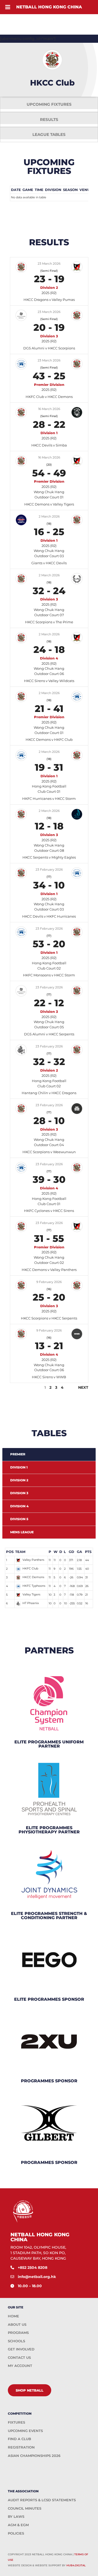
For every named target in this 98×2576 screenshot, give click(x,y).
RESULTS (49, 119)
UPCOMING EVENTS (25, 2431)
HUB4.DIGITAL (76, 2565)
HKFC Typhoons (34, 1586)
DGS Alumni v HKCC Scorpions (49, 348)
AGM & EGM (18, 2525)
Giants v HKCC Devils (49, 563)
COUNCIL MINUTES (25, 2508)
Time (39, 190)
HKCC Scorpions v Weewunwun (49, 1152)
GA (79, 1552)
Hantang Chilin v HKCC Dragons (49, 1093)
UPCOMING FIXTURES (49, 104)
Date (16, 190)
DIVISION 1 (19, 1467)
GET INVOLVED (21, 2349)
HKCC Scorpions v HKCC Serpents (49, 1318)
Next (83, 1387)
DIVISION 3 (19, 1493)
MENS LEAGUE (22, 1532)
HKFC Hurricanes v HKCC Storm (49, 799)
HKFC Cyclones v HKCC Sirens (49, 1211)
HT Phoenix (31, 1603)
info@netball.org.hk (37, 2277)
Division (53, 190)
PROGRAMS (18, 2333)
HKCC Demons (33, 1577)
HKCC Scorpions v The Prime (49, 622)
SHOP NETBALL (30, 2390)
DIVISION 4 (19, 1506)
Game (28, 190)
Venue (86, 190)
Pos (10, 1552)
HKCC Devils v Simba (49, 445)
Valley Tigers (31, 1594)
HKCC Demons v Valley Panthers (49, 1270)
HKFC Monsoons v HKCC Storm (49, 975)
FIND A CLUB (19, 2439)
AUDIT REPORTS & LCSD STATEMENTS (42, 2500)
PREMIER (18, 1454)
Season (70, 190)
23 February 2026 (49, 869)
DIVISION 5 (19, 1519)
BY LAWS (16, 2516)
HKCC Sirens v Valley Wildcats (49, 681)
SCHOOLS (16, 2341)
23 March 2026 (49, 264)
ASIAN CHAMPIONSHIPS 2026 (34, 2456)
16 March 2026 (49, 409)
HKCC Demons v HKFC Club (49, 739)
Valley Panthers (33, 1560)
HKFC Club (30, 1568)
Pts (88, 1552)
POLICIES (16, 2533)
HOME (13, 2316)
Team (20, 1552)
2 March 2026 (49, 516)
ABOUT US (17, 2324)
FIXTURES (16, 2422)
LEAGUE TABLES (49, 134)
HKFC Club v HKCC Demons (49, 397)
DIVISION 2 (19, 1480)
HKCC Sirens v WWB (49, 1377)
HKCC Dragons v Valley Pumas (49, 300)
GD (71, 1552)
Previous (20, 1387)
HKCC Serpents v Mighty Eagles (49, 857)
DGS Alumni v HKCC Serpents (49, 1034)
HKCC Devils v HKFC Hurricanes (49, 916)
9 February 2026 (49, 1282)
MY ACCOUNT (20, 2366)
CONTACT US (19, 2357)
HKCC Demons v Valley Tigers (49, 504)
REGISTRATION (21, 2447)
